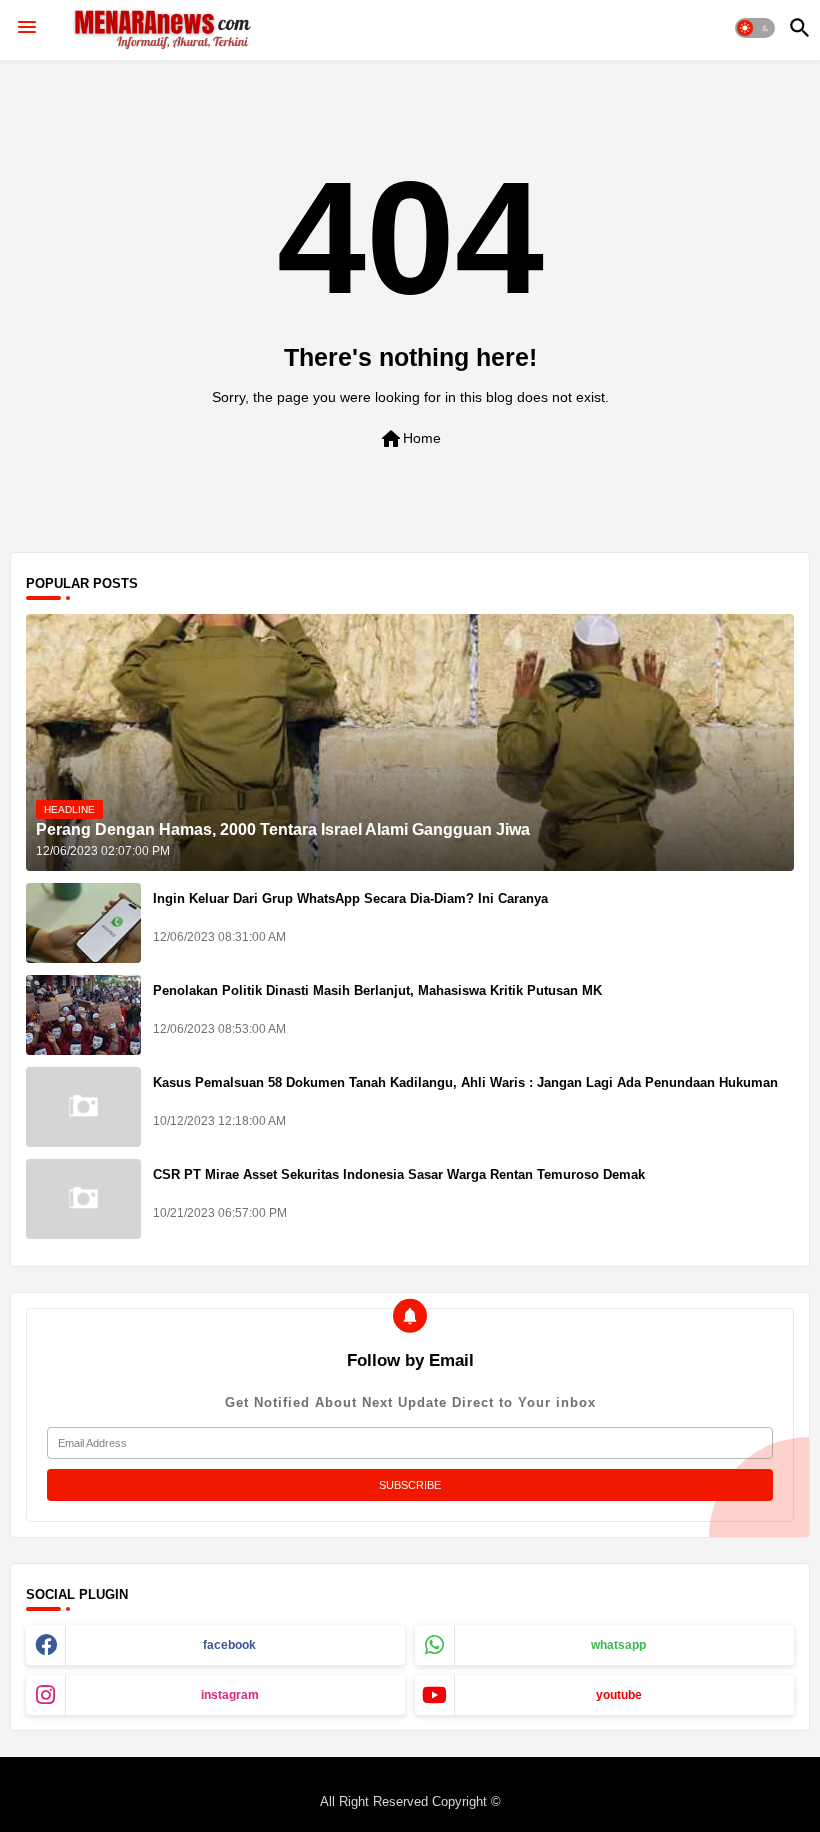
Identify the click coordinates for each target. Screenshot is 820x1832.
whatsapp (618, 1645)
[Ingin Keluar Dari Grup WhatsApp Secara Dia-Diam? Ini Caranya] (83, 923)
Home (410, 439)
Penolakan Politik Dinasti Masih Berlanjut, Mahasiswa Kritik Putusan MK (377, 990)
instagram (230, 1695)
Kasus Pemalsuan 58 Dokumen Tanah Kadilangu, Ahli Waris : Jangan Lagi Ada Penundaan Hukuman (465, 1082)
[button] (755, 28)
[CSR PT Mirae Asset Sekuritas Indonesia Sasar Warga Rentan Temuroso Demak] (83, 1199)
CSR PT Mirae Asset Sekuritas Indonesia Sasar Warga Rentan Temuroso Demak (399, 1174)
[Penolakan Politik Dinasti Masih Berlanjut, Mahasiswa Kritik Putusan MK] (83, 1015)
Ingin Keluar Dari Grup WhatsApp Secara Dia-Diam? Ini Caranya (350, 898)
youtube (619, 1695)
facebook (229, 1645)
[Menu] (27, 28)
